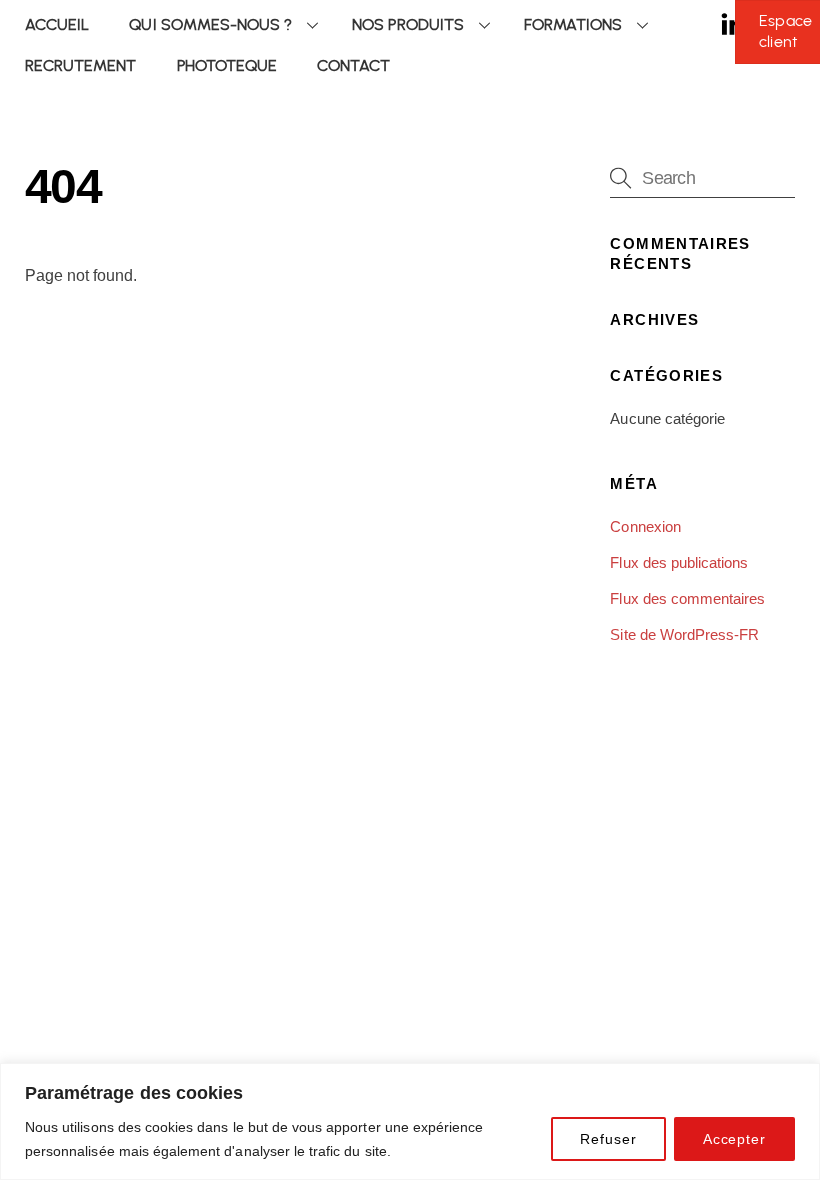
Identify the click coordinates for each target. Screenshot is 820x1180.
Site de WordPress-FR (684, 634)
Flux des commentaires (687, 598)
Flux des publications (679, 562)
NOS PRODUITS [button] (408, 24)
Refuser (608, 1139)
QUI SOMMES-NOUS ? (210, 24)
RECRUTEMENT (81, 65)
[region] (410, 1121)
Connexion (645, 526)
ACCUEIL (57, 24)
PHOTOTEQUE (227, 65)
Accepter (734, 1139)
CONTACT (353, 65)
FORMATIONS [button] (573, 24)
